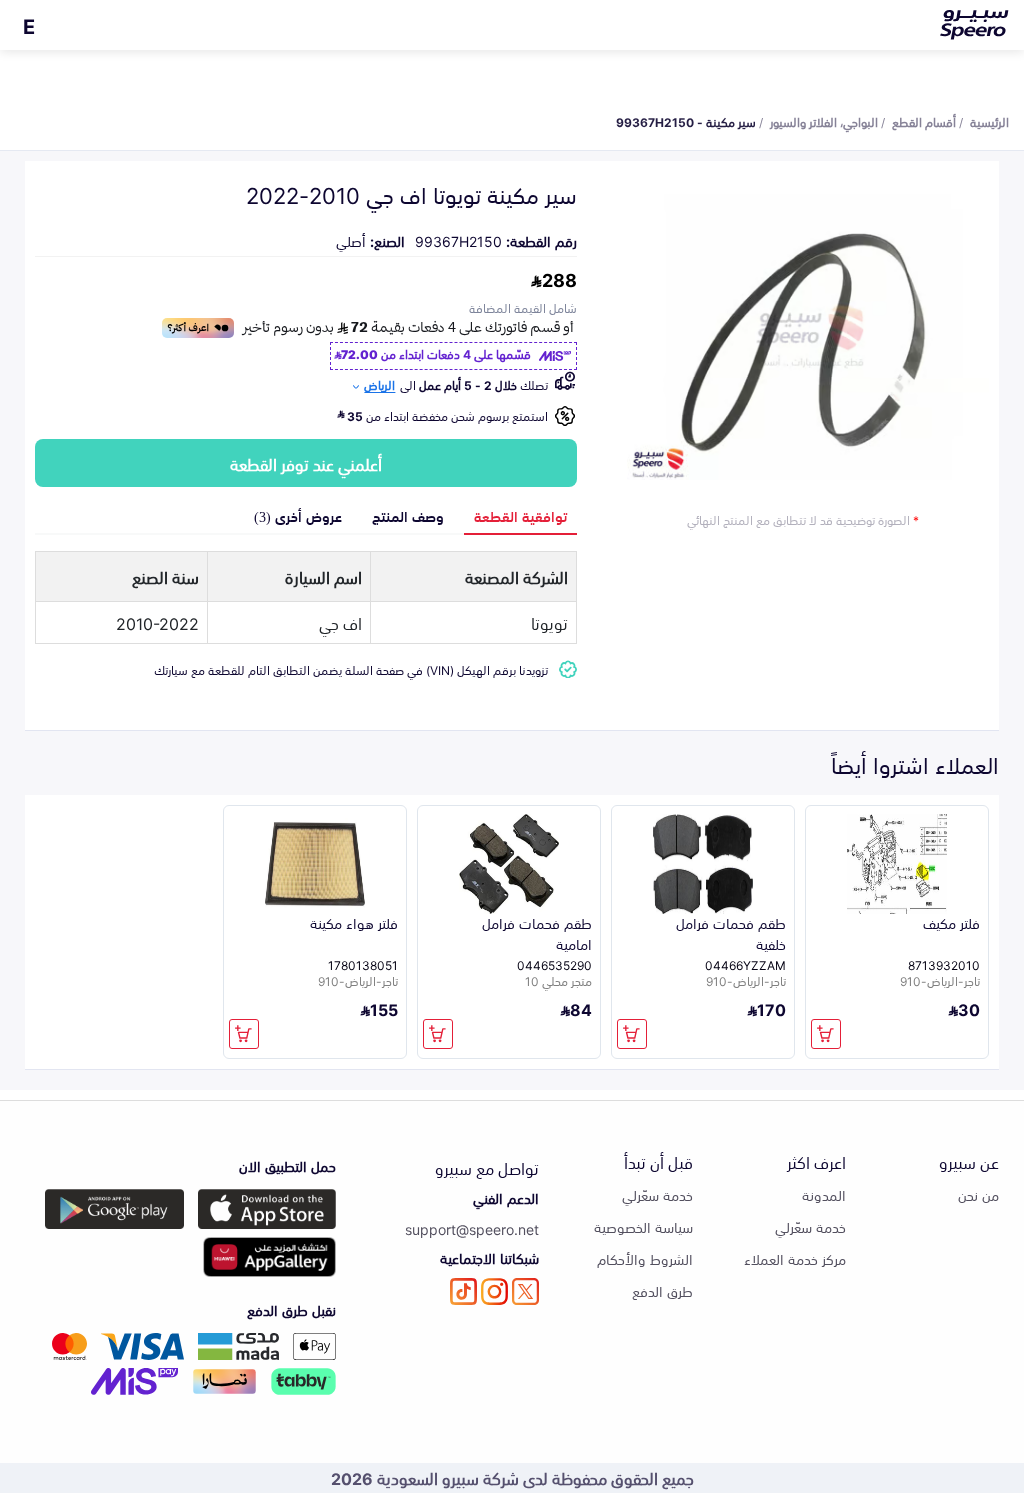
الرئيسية (989, 121)
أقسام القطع (924, 121)
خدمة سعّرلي (810, 1226)
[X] (525, 1291)
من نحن (978, 1194)
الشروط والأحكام (645, 1258)
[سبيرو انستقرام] (494, 1291)
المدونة (824, 1194)
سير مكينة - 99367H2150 (686, 121)
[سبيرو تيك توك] (463, 1291)
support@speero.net (472, 1228)
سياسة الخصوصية (643, 1226)
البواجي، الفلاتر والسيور (824, 121)
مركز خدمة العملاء (795, 1258)
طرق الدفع (662, 1290)
